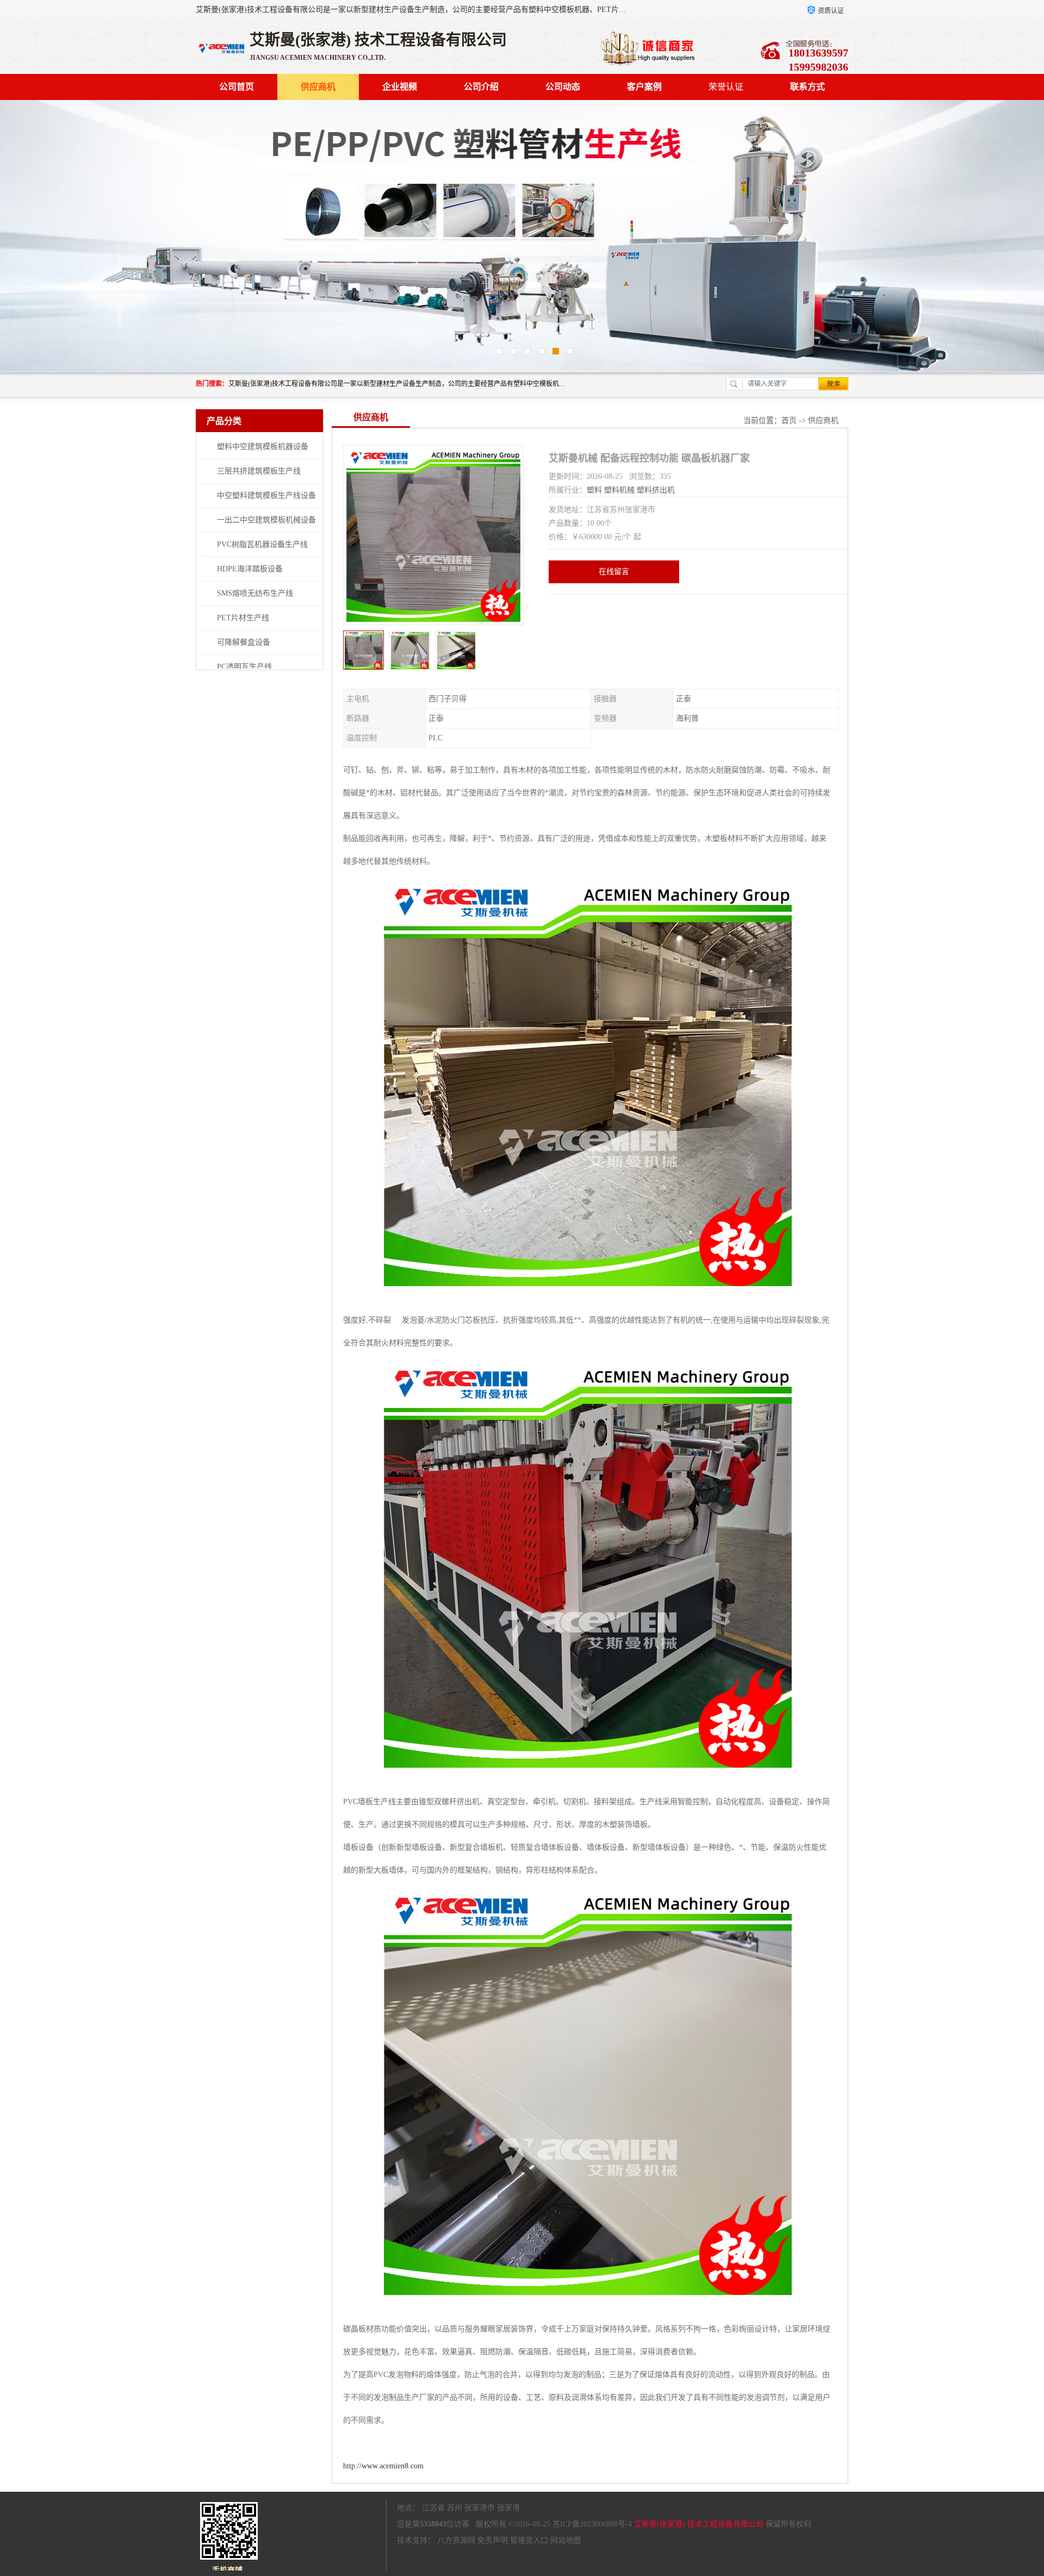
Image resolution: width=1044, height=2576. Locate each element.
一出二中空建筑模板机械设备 (266, 520)
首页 (789, 420)
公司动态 (563, 87)
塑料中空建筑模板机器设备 (263, 447)
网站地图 (565, 2540)
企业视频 (400, 87)
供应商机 (318, 87)
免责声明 (493, 2540)
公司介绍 (481, 87)
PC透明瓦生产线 (244, 667)
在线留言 (614, 572)
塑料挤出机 (656, 490)
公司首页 (237, 87)
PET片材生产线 (243, 618)
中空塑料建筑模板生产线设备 (266, 495)
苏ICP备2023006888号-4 (592, 2524)
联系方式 (807, 87)
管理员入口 (529, 2540)
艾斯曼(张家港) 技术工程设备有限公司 (699, 2524)
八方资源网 (456, 2540)
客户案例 (644, 87)
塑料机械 (619, 490)
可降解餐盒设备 (244, 642)
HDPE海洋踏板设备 (250, 569)
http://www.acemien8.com (383, 2466)
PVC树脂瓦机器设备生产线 (262, 544)
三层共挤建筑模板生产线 (259, 471)
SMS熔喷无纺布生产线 (255, 593)
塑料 (594, 490)
